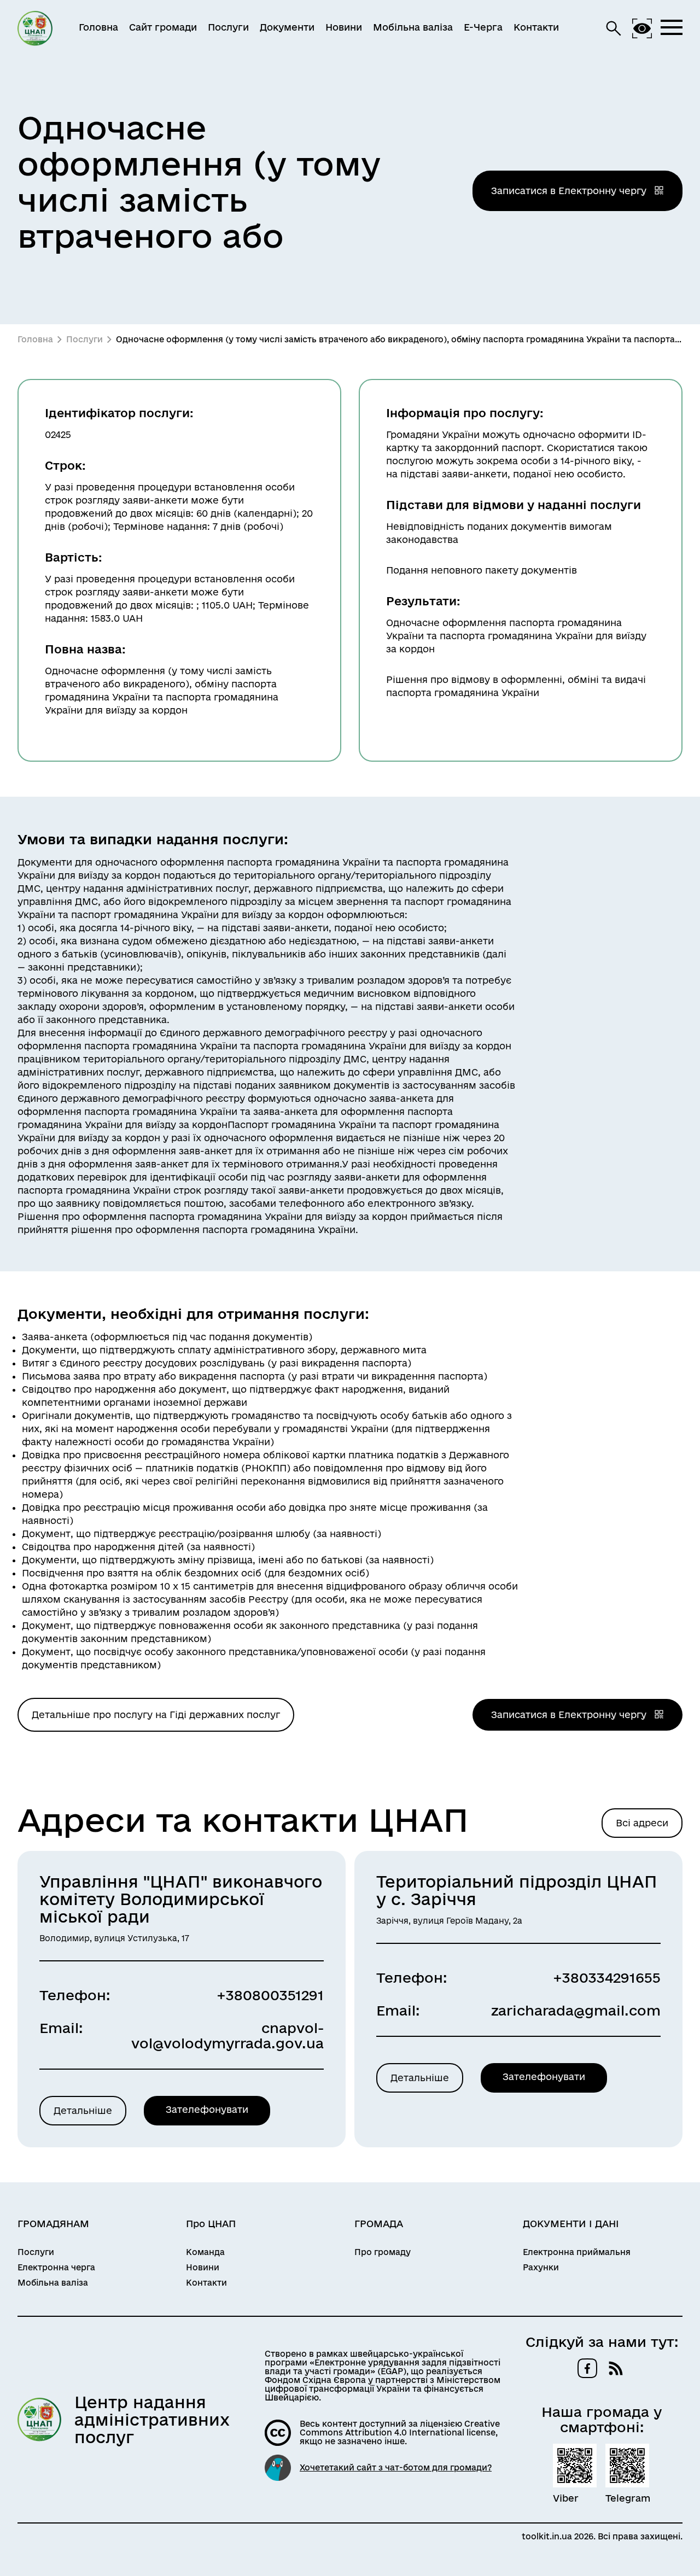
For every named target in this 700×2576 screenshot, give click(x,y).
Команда (205, 2252)
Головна (98, 27)
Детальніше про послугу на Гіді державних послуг (156, 1715)
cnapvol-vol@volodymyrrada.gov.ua (227, 2035)
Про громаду (383, 2252)
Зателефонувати (207, 2109)
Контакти (536, 27)
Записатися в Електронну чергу (570, 191)
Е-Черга (483, 27)
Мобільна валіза (413, 27)
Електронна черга (56, 2268)
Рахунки (541, 2268)
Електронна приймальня (577, 2252)
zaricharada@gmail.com (576, 2010)
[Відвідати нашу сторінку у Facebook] (587, 2368)
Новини (344, 27)
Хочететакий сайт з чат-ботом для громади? (396, 2468)
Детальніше (83, 2110)
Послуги (228, 27)
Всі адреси (642, 1823)
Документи (287, 27)
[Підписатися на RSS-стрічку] (616, 2368)
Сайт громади (163, 27)
